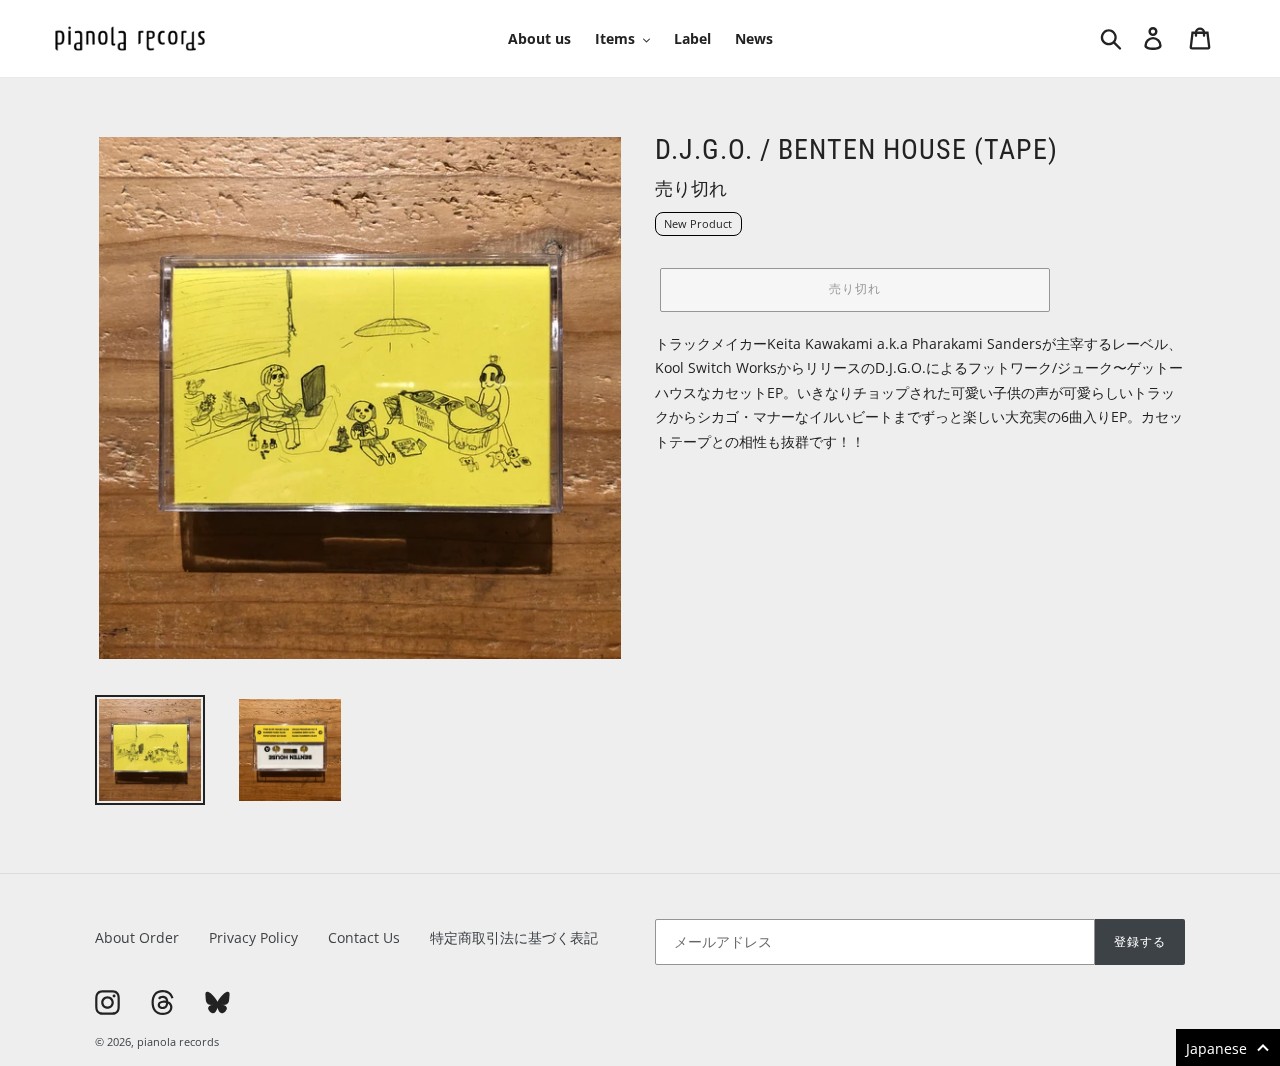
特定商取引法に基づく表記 (514, 937)
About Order (137, 937)
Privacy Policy (253, 937)
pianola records (178, 1041)
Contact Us (364, 937)
